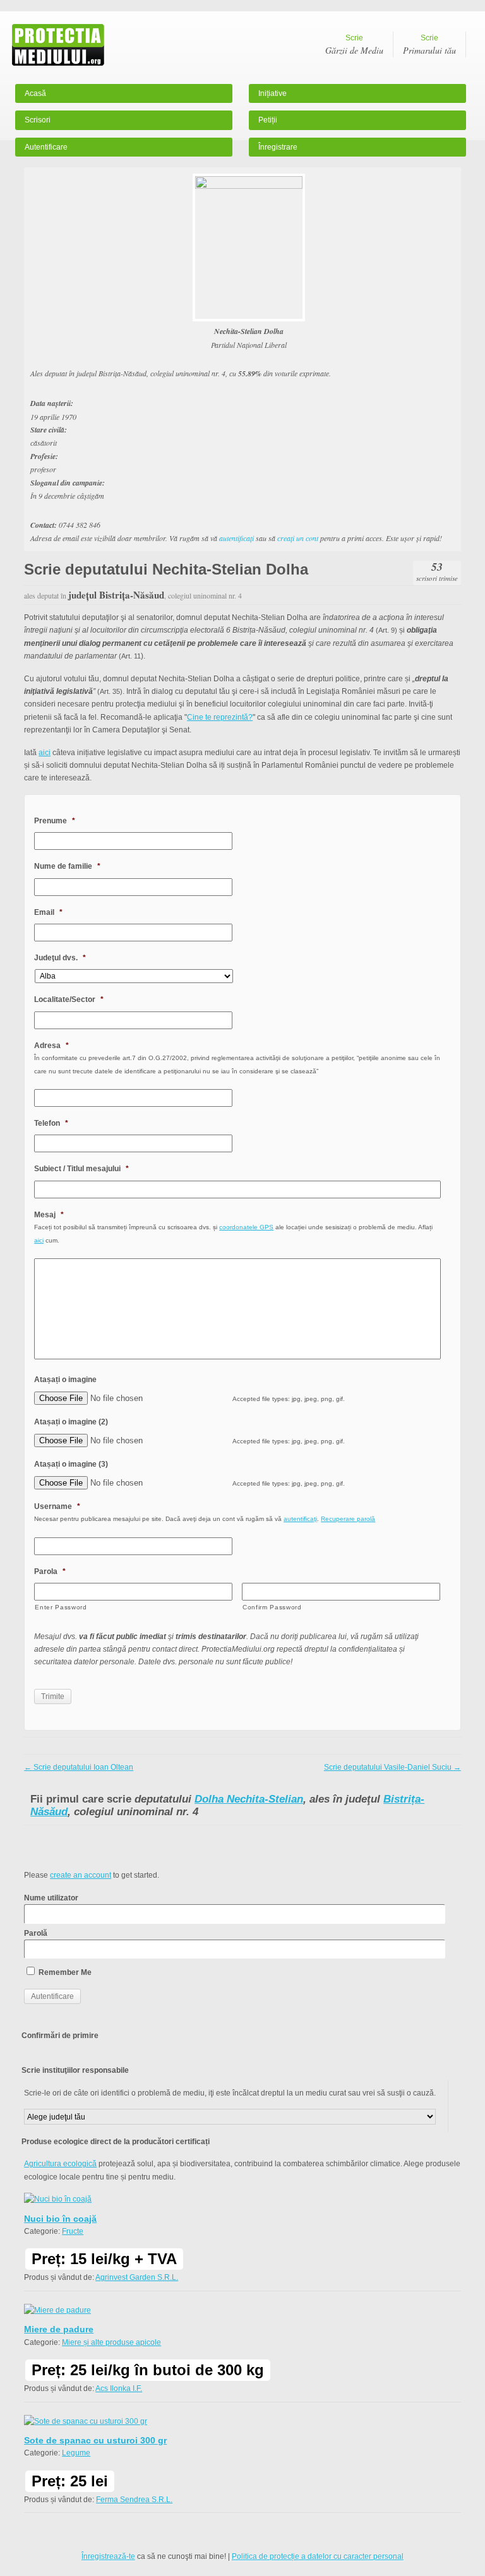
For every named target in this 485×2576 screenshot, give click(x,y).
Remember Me (64, 1972)
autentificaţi (237, 538)
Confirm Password (272, 1607)
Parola (50, 1571)
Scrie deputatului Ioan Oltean (79, 1767)
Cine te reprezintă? (220, 717)
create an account (81, 1875)
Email (48, 912)
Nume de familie (67, 866)
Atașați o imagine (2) (71, 1422)
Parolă (36, 1933)
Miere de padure (59, 2329)
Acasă (35, 93)
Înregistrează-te (108, 2556)
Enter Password (61, 1607)
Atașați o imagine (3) (71, 1464)
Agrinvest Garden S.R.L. (137, 2277)
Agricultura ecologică (60, 2164)
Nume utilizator (51, 1898)
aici (45, 753)
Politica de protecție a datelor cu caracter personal (318, 2556)
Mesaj (49, 1215)
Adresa (51, 1046)
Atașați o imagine (65, 1380)
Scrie (354, 45)
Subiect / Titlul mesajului (81, 1169)
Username (57, 1506)
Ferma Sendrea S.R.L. (134, 2500)
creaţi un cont (298, 538)
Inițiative (272, 93)
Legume (76, 2453)
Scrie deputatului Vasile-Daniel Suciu (392, 1767)
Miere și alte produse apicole (111, 2342)
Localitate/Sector (69, 999)
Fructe (73, 2231)
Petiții (268, 120)
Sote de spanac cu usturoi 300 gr (95, 2440)
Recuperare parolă (348, 1519)
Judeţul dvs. (60, 958)
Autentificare (46, 147)
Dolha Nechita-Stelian (249, 1799)
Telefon (51, 1123)
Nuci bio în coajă (60, 2219)
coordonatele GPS (246, 1227)
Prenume (55, 821)
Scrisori (38, 120)
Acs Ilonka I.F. (119, 2388)
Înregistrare (278, 147)
